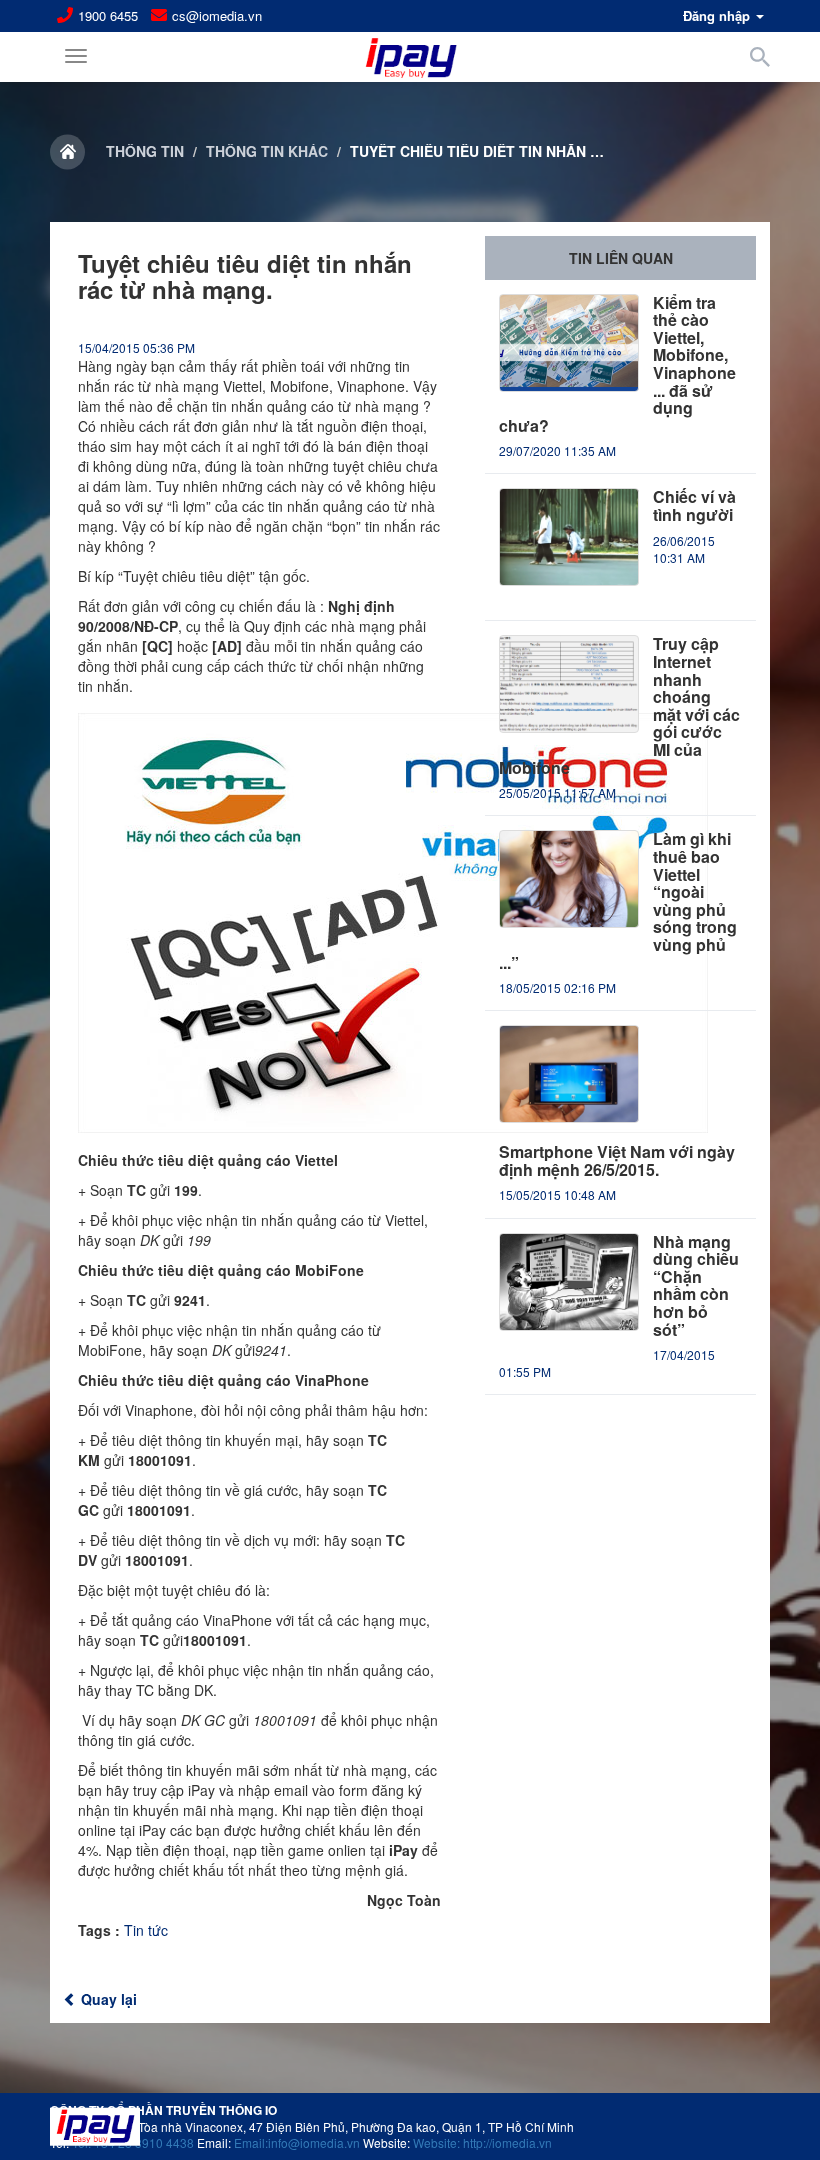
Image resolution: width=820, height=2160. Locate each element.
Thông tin (145, 151)
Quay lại (107, 1999)
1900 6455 (108, 16)
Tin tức (146, 1930)
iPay (201, 1790)
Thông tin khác (267, 151)
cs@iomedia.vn (217, 16)
